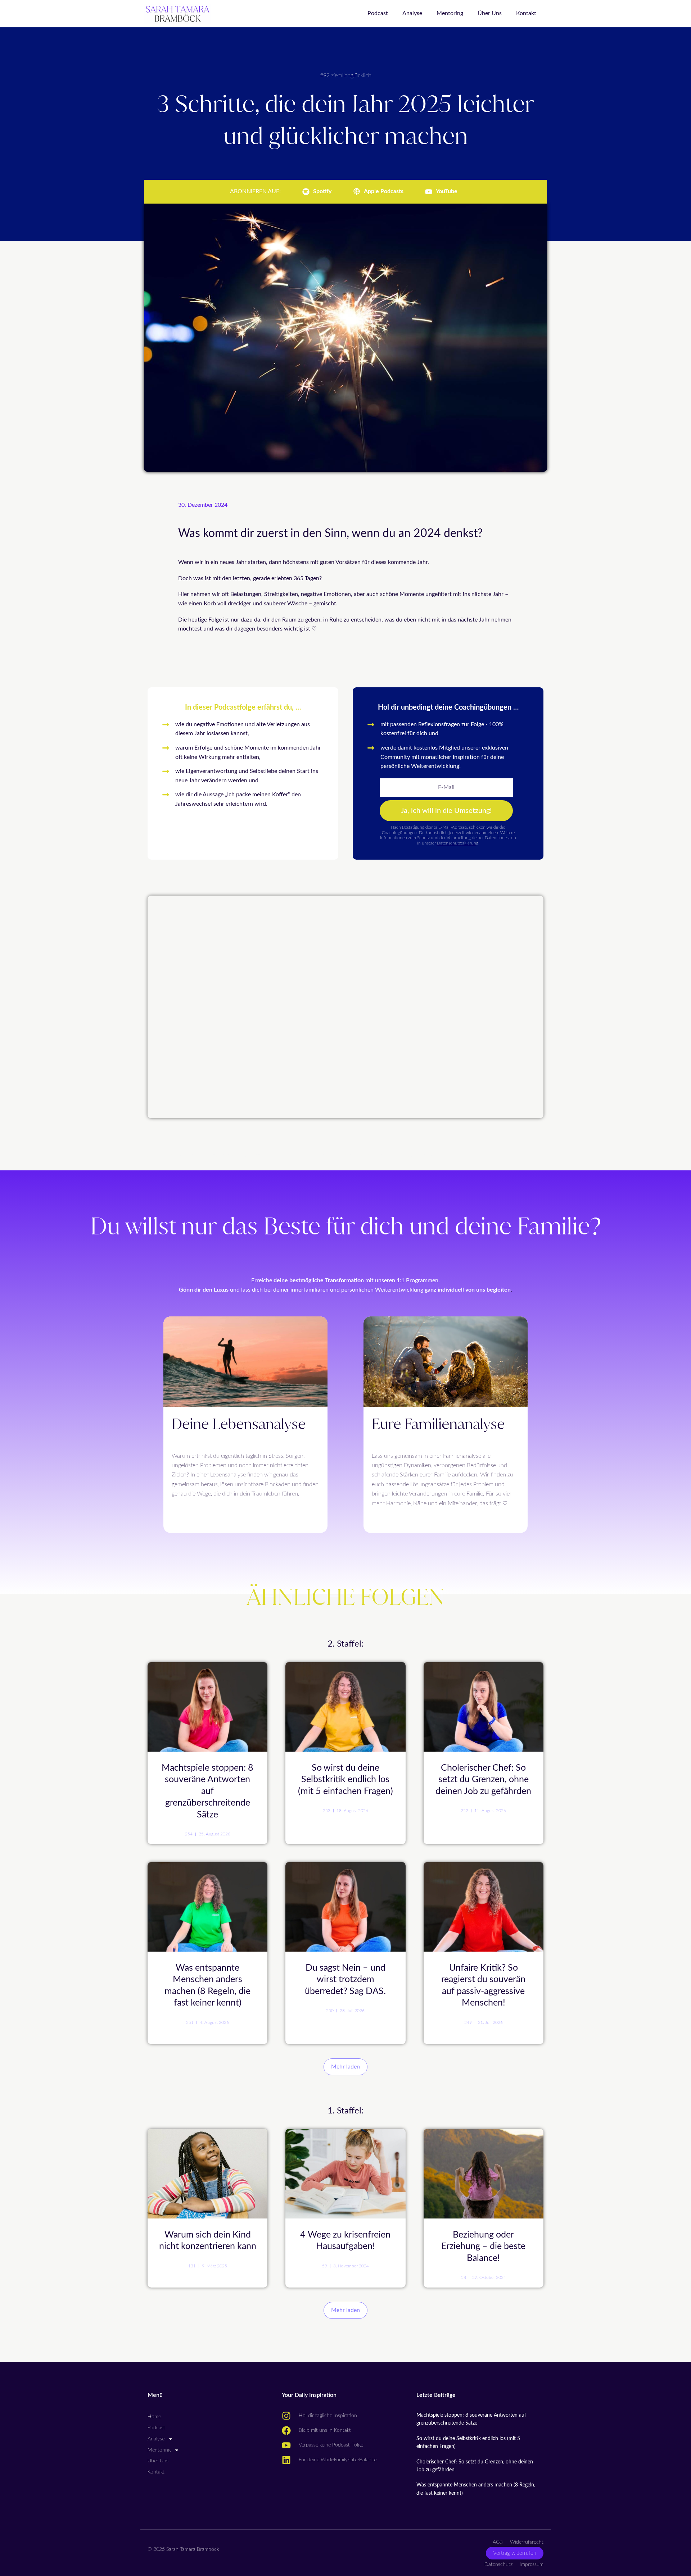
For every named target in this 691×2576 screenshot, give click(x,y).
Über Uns (490, 13)
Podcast (378, 13)
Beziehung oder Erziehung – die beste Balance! (483, 2247)
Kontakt (526, 13)
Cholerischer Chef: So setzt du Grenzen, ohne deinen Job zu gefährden (483, 1780)
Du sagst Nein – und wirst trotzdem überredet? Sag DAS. (345, 1980)
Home (154, 2417)
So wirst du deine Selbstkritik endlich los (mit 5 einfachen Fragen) (345, 1780)
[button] (345, 2067)
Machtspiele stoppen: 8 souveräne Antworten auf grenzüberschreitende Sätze (207, 1791)
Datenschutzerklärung (458, 843)
